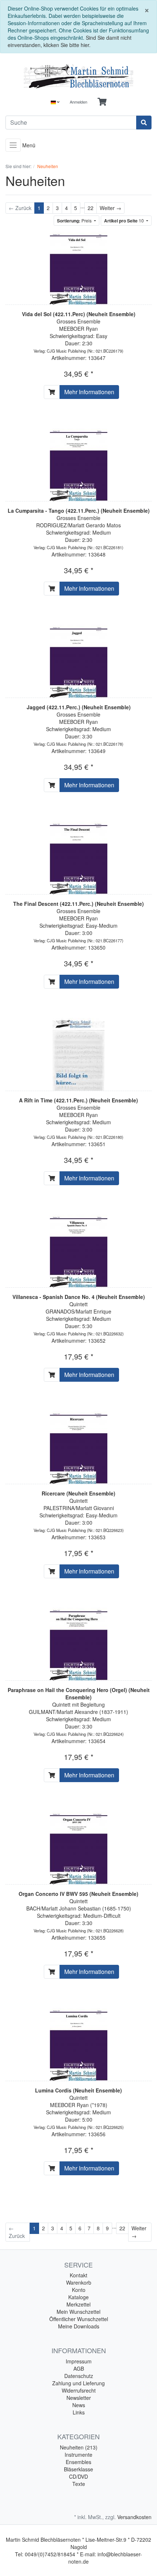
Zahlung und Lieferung (78, 2383)
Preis (75, 221)
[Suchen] (144, 123)
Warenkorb (79, 2282)
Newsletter (79, 2398)
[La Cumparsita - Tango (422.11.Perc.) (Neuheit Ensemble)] (78, 463)
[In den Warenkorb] (52, 392)
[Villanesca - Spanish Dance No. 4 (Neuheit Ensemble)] (78, 1250)
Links (79, 2412)
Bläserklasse (78, 2469)
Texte (79, 2484)
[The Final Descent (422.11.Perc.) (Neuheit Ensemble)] (78, 857)
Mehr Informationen (89, 392)
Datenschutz (79, 2376)
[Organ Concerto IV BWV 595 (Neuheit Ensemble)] (78, 1847)
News (79, 2405)
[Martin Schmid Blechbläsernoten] (78, 76)
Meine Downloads (79, 2326)
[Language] (55, 102)
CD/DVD (78, 2476)
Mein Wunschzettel (78, 2312)
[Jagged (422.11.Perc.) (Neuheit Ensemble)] (78, 660)
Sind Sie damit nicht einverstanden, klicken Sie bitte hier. (70, 41)
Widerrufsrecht (79, 2390)
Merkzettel (78, 2304)
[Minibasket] (102, 102)
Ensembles (78, 2462)
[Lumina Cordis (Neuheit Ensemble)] (78, 2043)
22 (91, 208)
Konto (79, 2290)
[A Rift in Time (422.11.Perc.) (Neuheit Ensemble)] (78, 1053)
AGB (79, 2369)
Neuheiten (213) (79, 2447)
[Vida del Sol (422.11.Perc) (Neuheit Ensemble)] (78, 267)
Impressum (79, 2361)
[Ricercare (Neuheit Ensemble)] (78, 1446)
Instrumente (78, 2455)
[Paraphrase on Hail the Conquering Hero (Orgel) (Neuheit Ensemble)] (78, 1643)
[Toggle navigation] (13, 145)
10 (125, 221)
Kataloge (78, 2297)
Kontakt (78, 2275)
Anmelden (78, 102)
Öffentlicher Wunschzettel (79, 2319)
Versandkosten (134, 2517)
